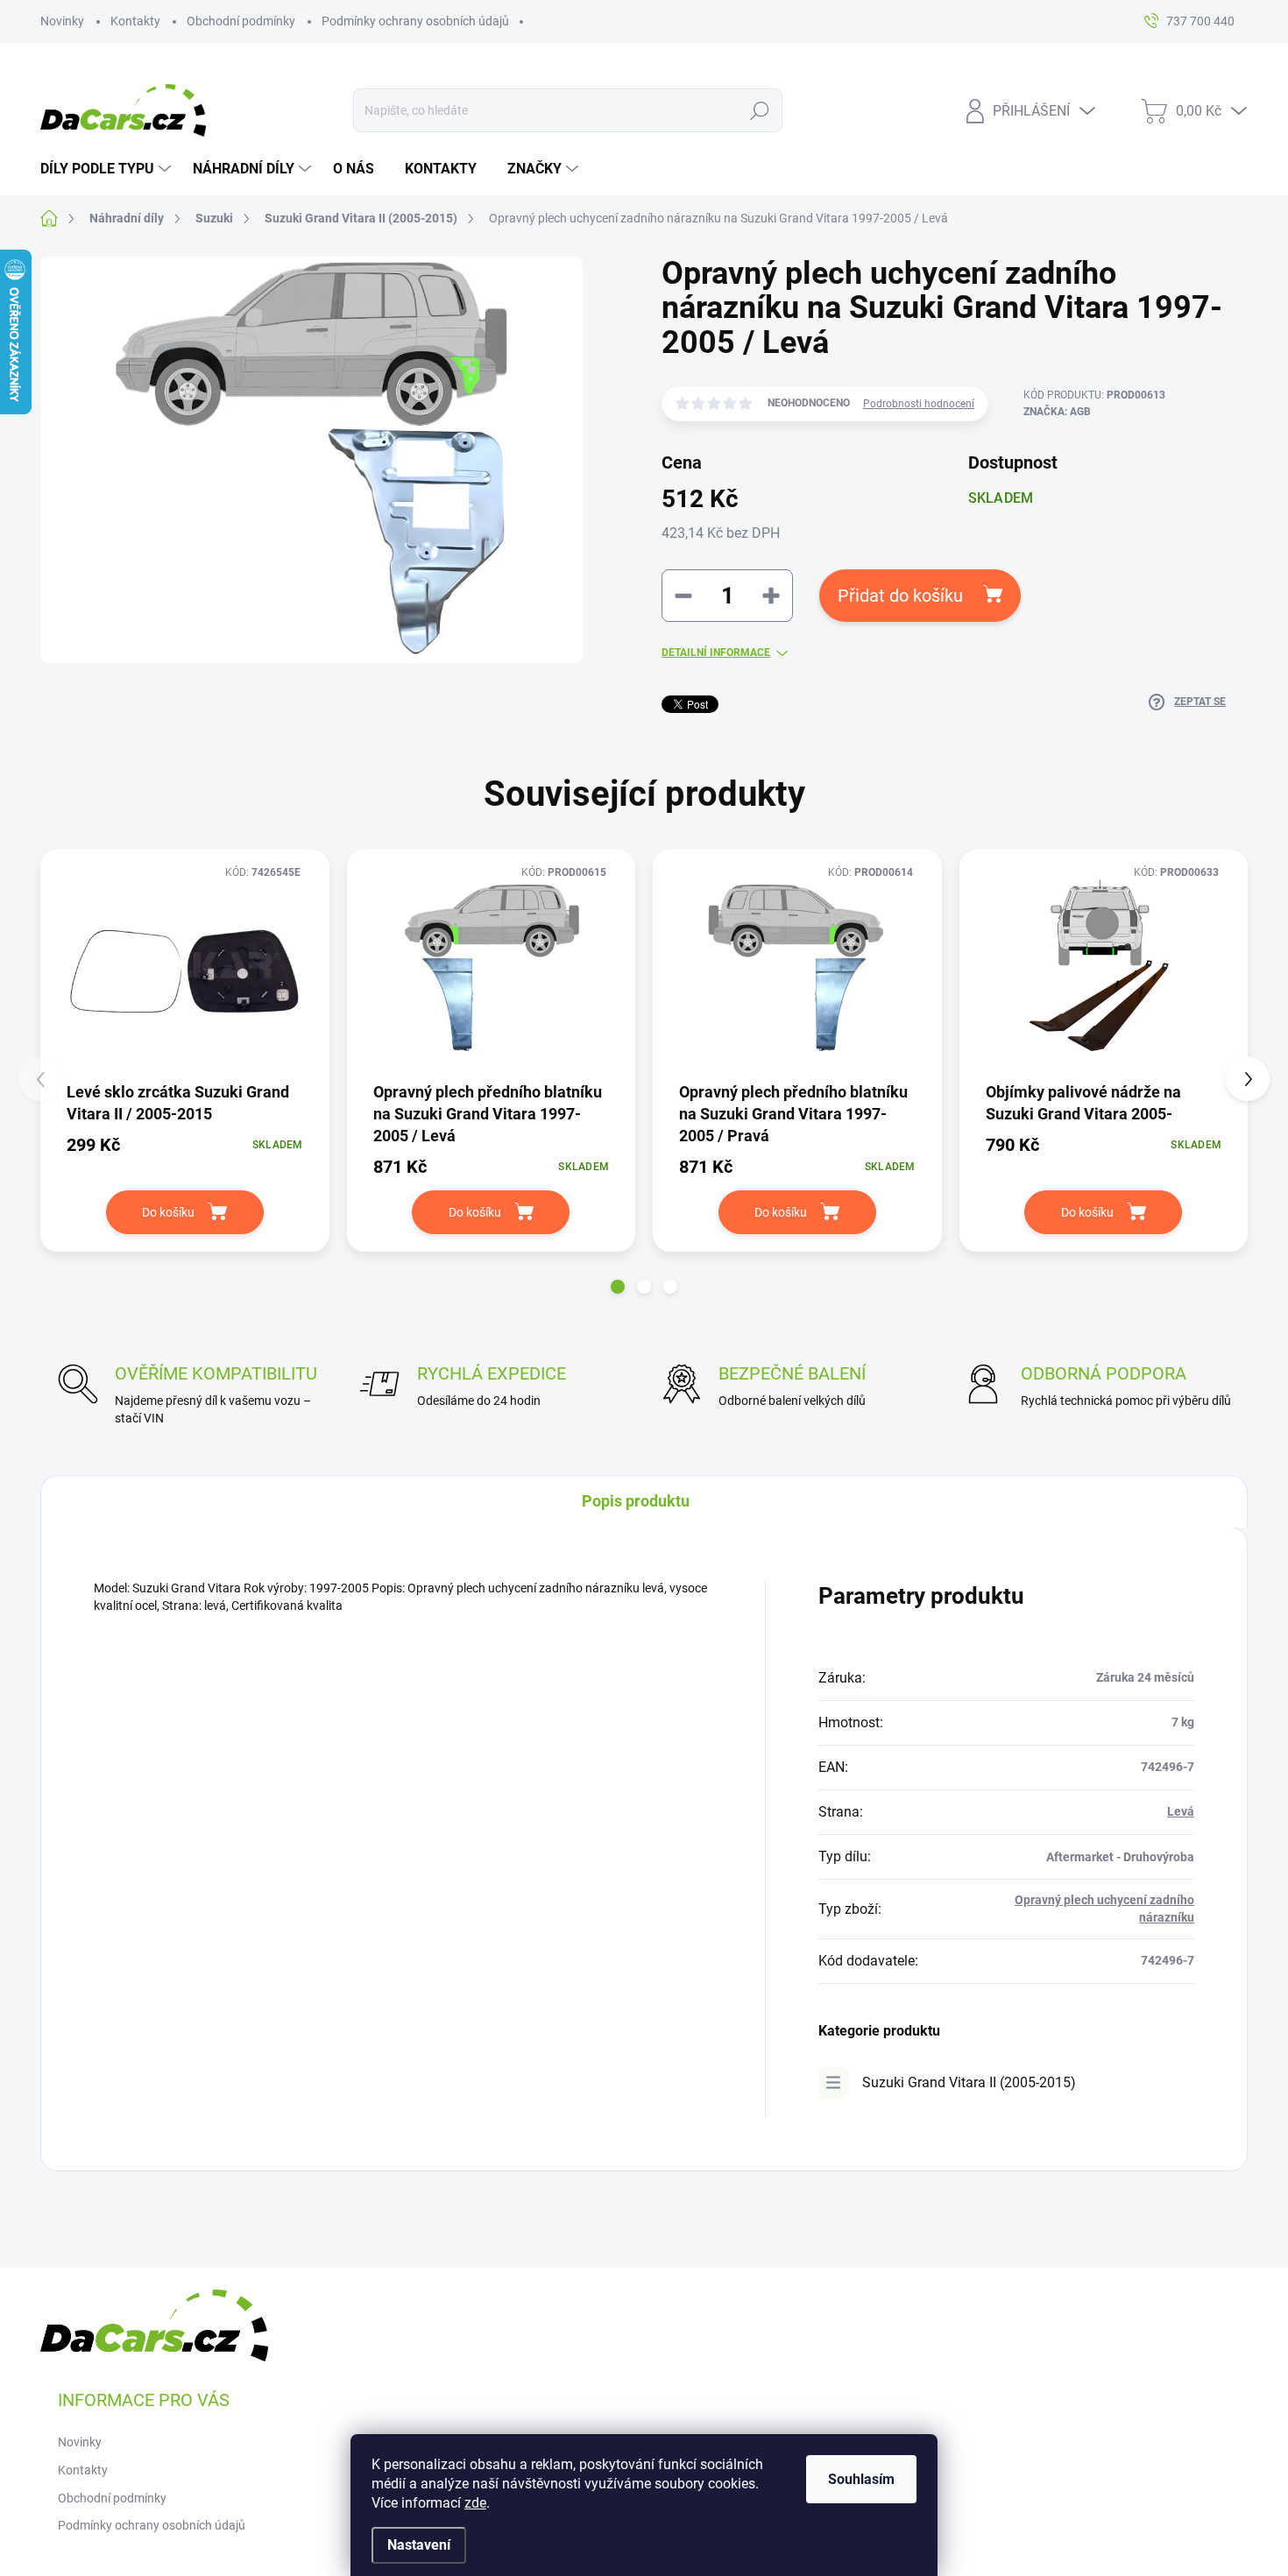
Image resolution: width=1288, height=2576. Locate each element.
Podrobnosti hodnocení (919, 404)
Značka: (1057, 412)
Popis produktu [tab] (636, 1501)
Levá (1181, 1811)
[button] (618, 1287)
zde (475, 2503)
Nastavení (419, 2545)
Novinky (62, 21)
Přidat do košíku (900, 596)
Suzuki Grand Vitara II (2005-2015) (969, 2082)
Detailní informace (716, 653)
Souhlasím (861, 2479)
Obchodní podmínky (241, 21)
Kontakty (135, 21)
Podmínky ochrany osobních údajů (415, 21)
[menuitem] (108, 169)
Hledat (760, 110)
